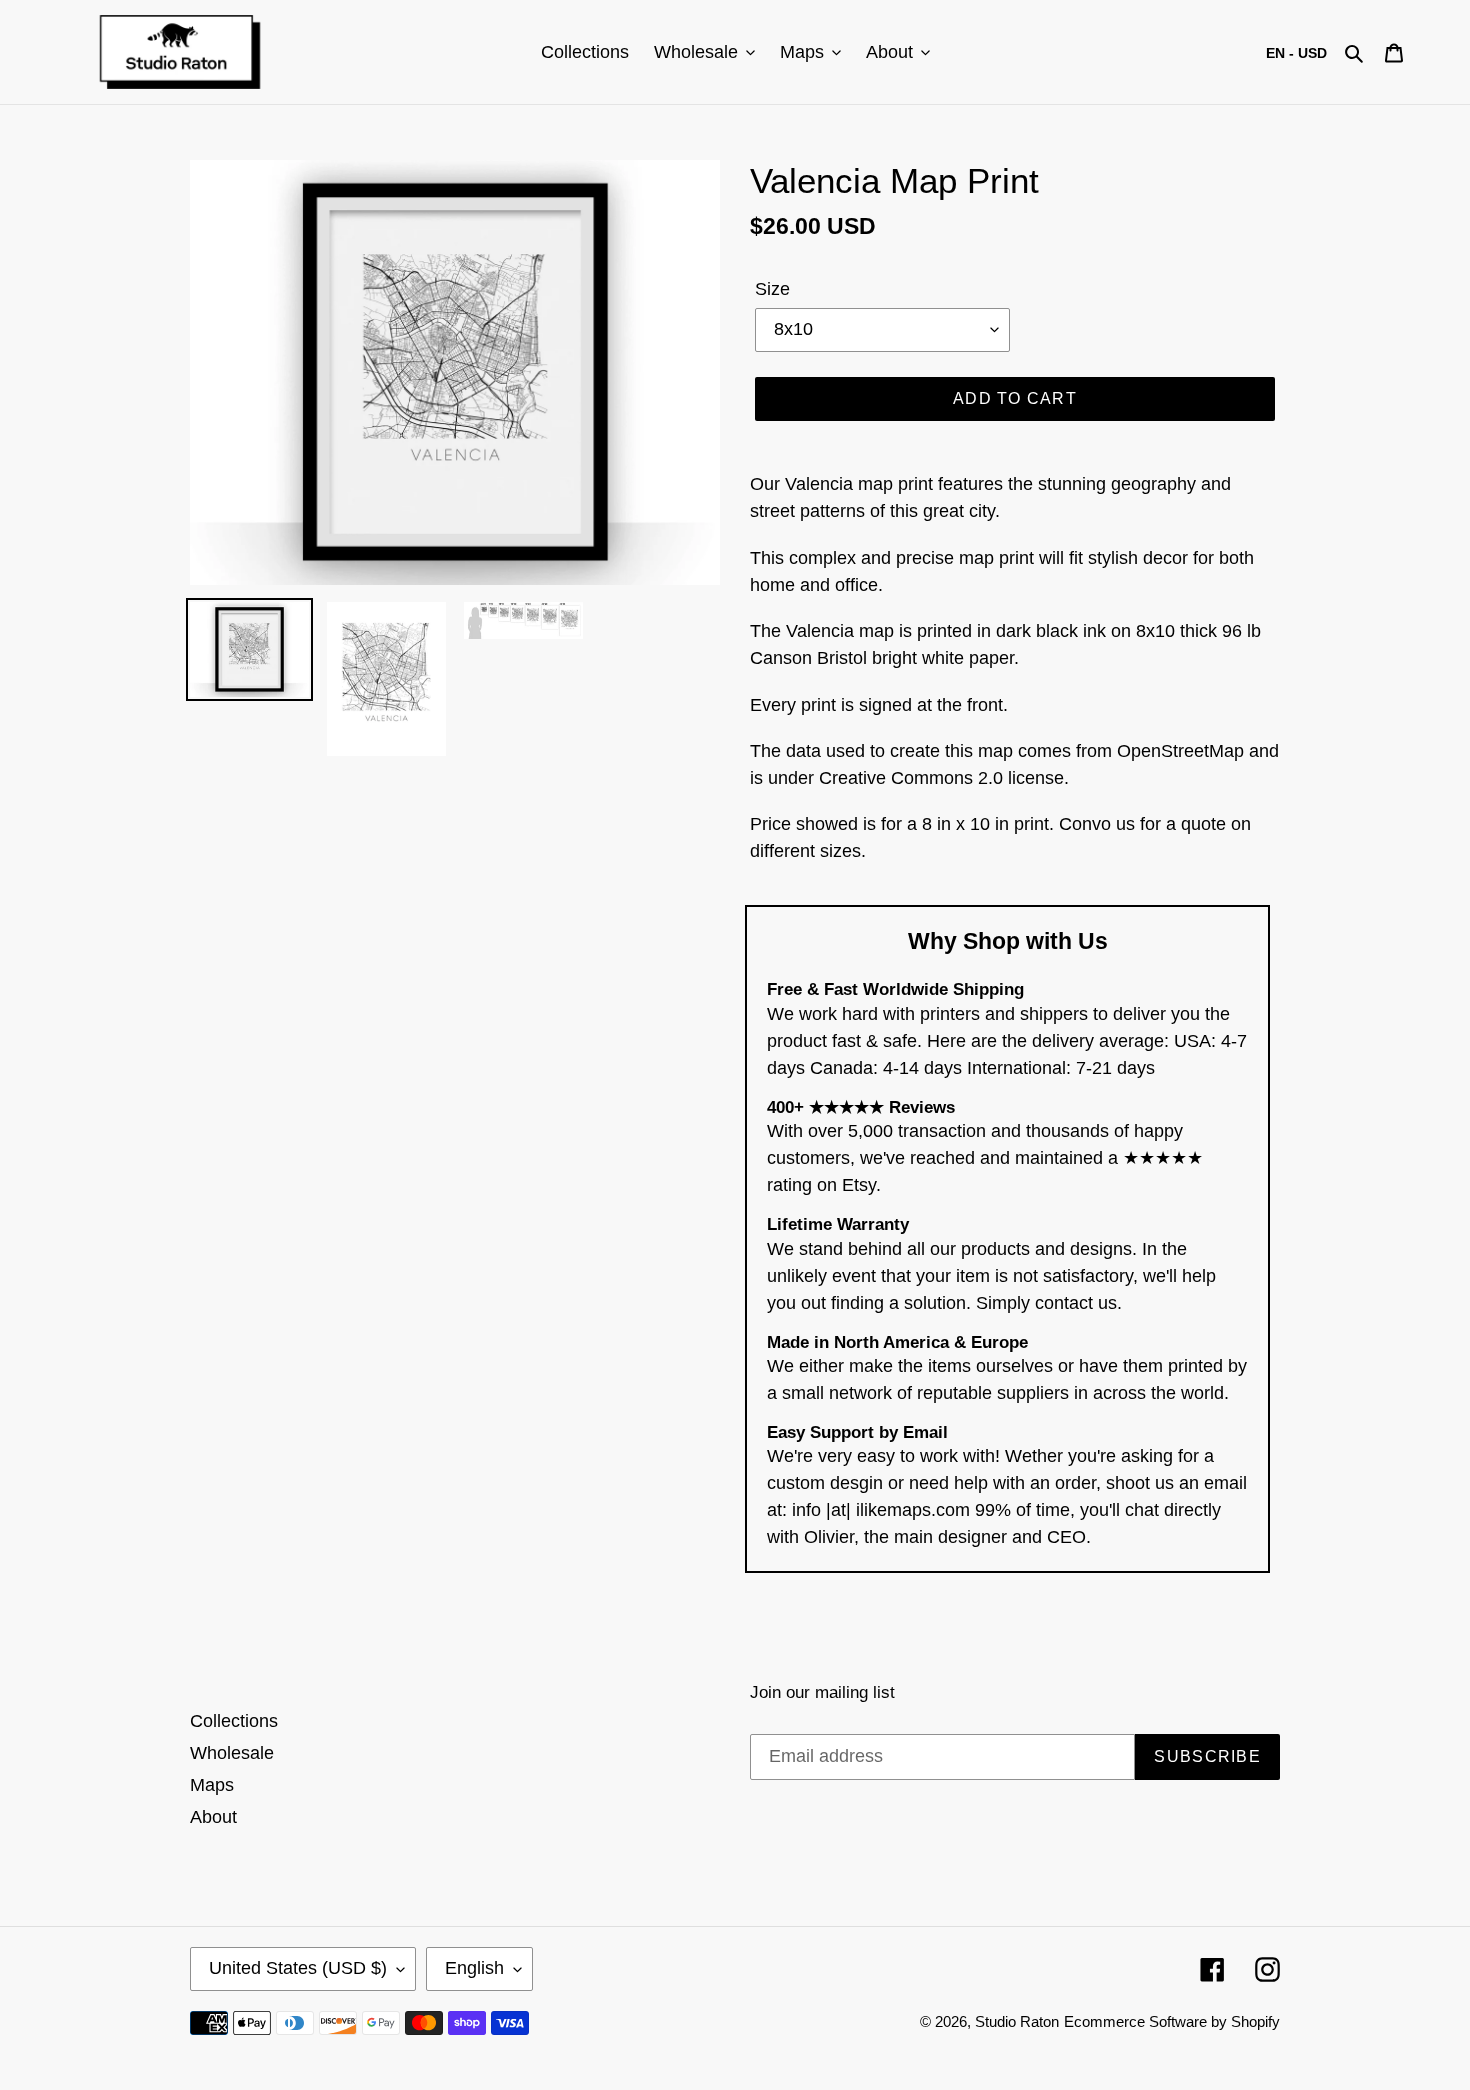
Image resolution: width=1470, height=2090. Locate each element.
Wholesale (232, 1753)
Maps (212, 1785)
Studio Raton (1017, 2021)
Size (772, 289)
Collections (234, 1721)
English (474, 1968)
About (213, 1817)
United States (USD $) (298, 1968)
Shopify (1255, 2021)
